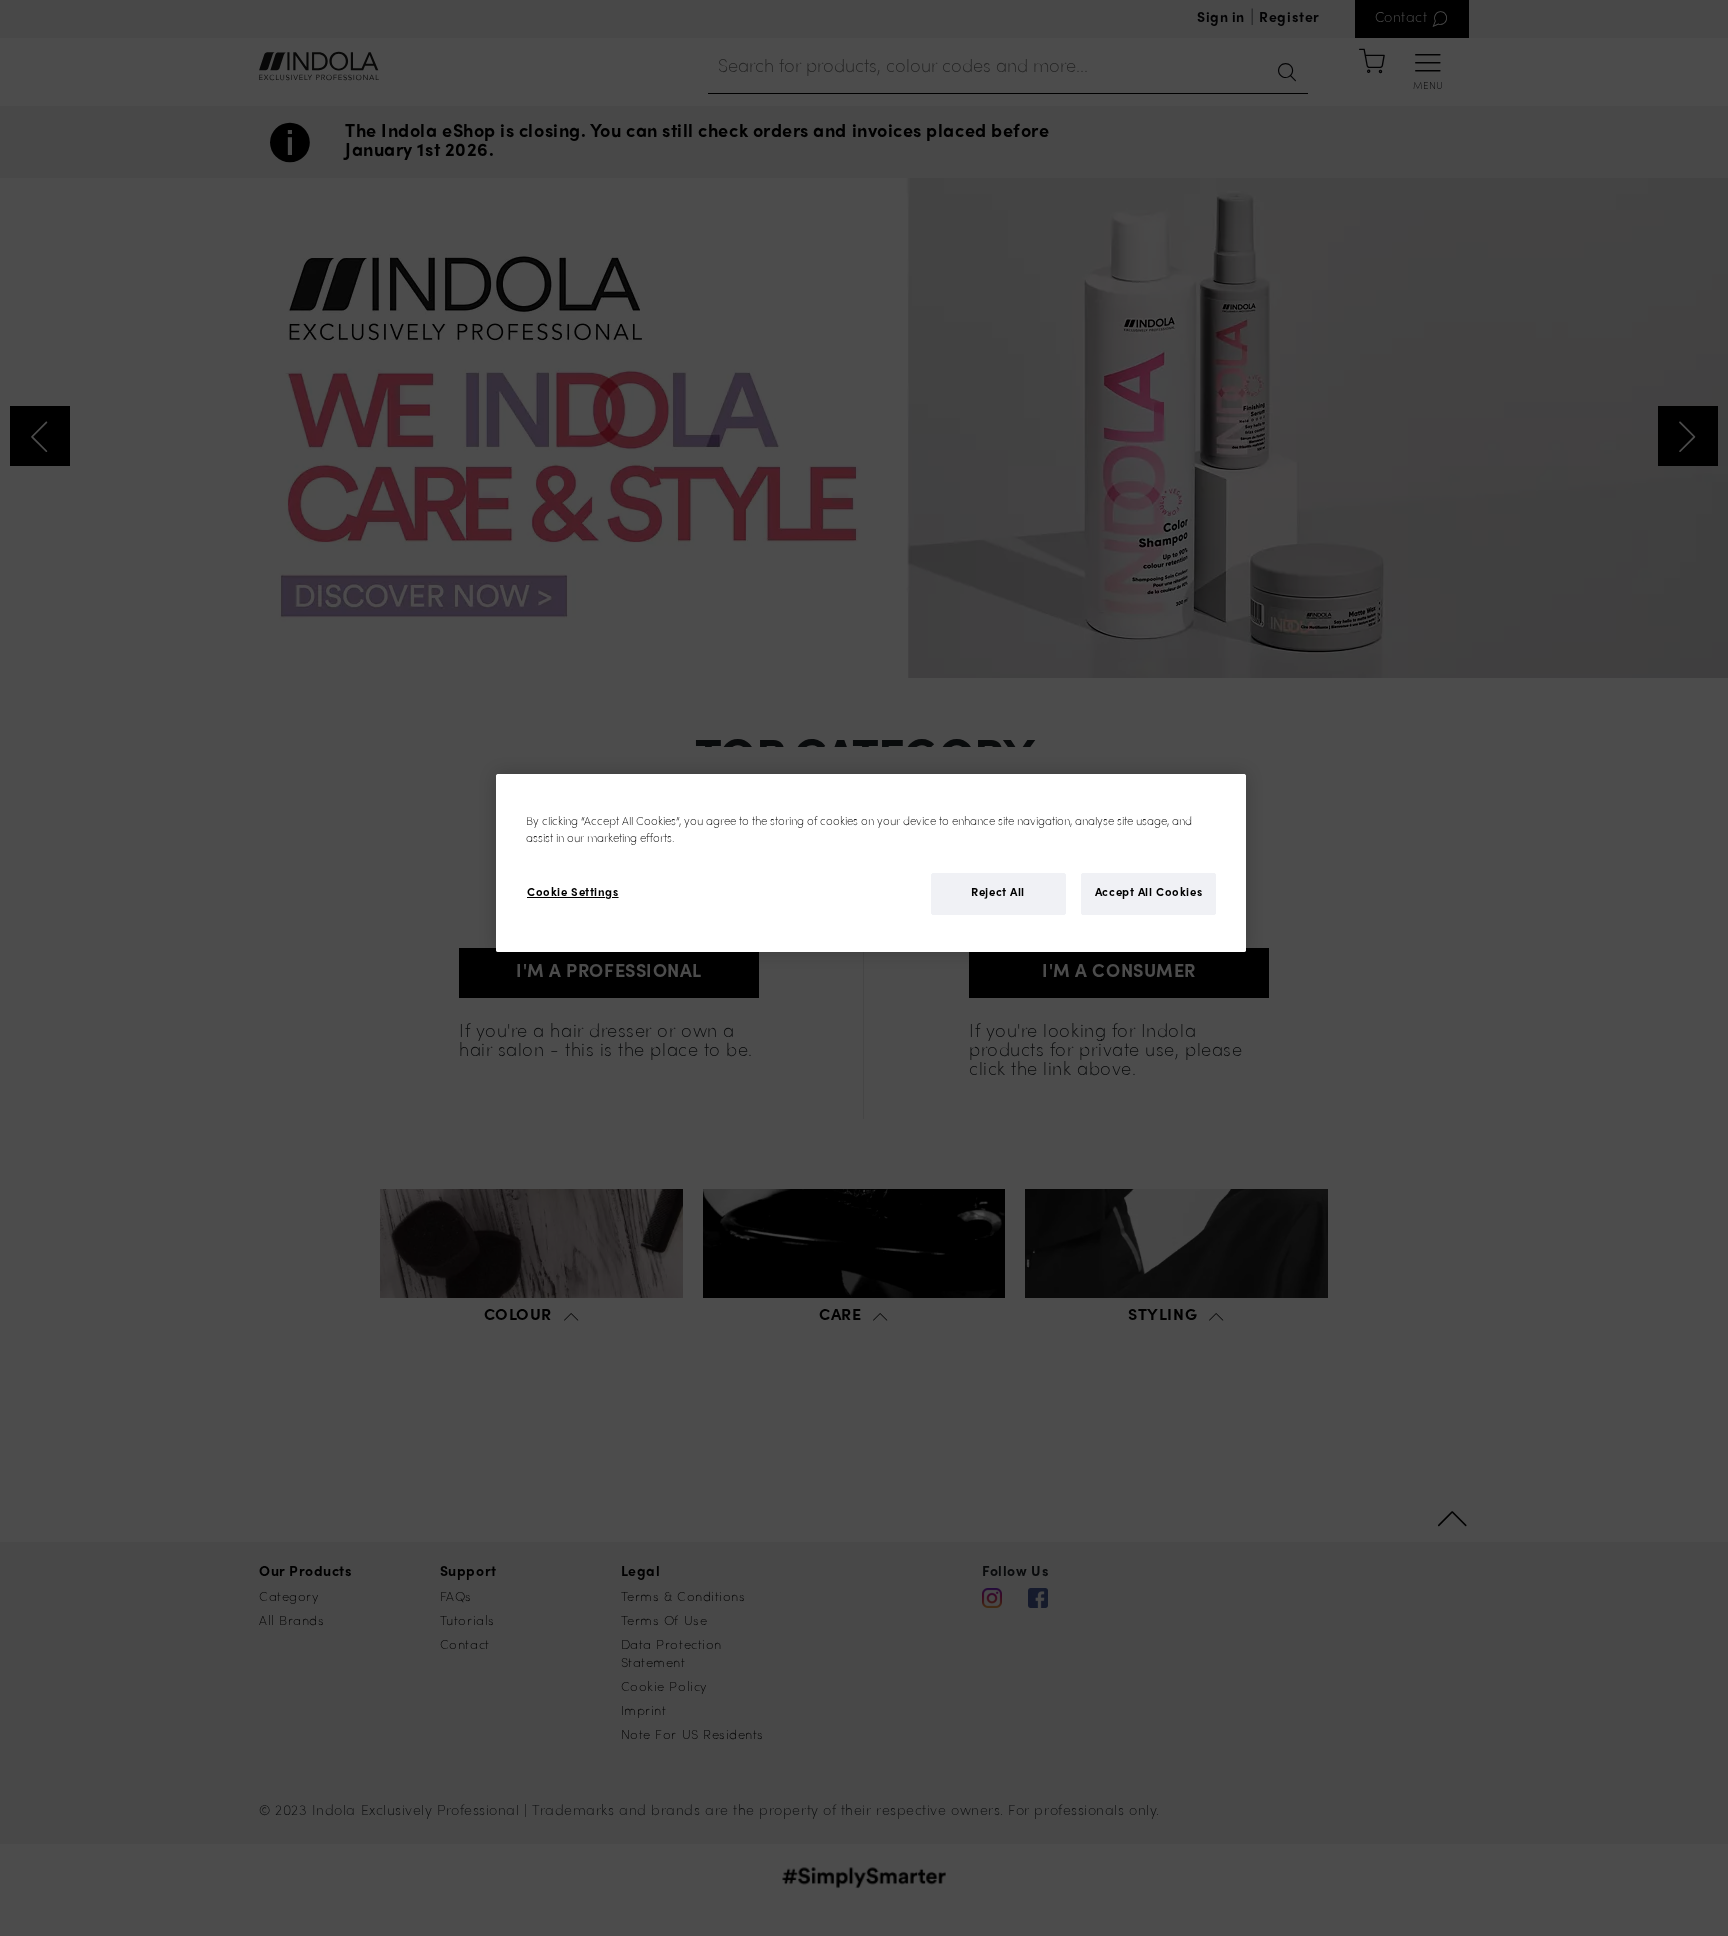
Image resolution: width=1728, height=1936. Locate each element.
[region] (871, 863)
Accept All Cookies (1148, 894)
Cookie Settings (573, 894)
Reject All (998, 894)
